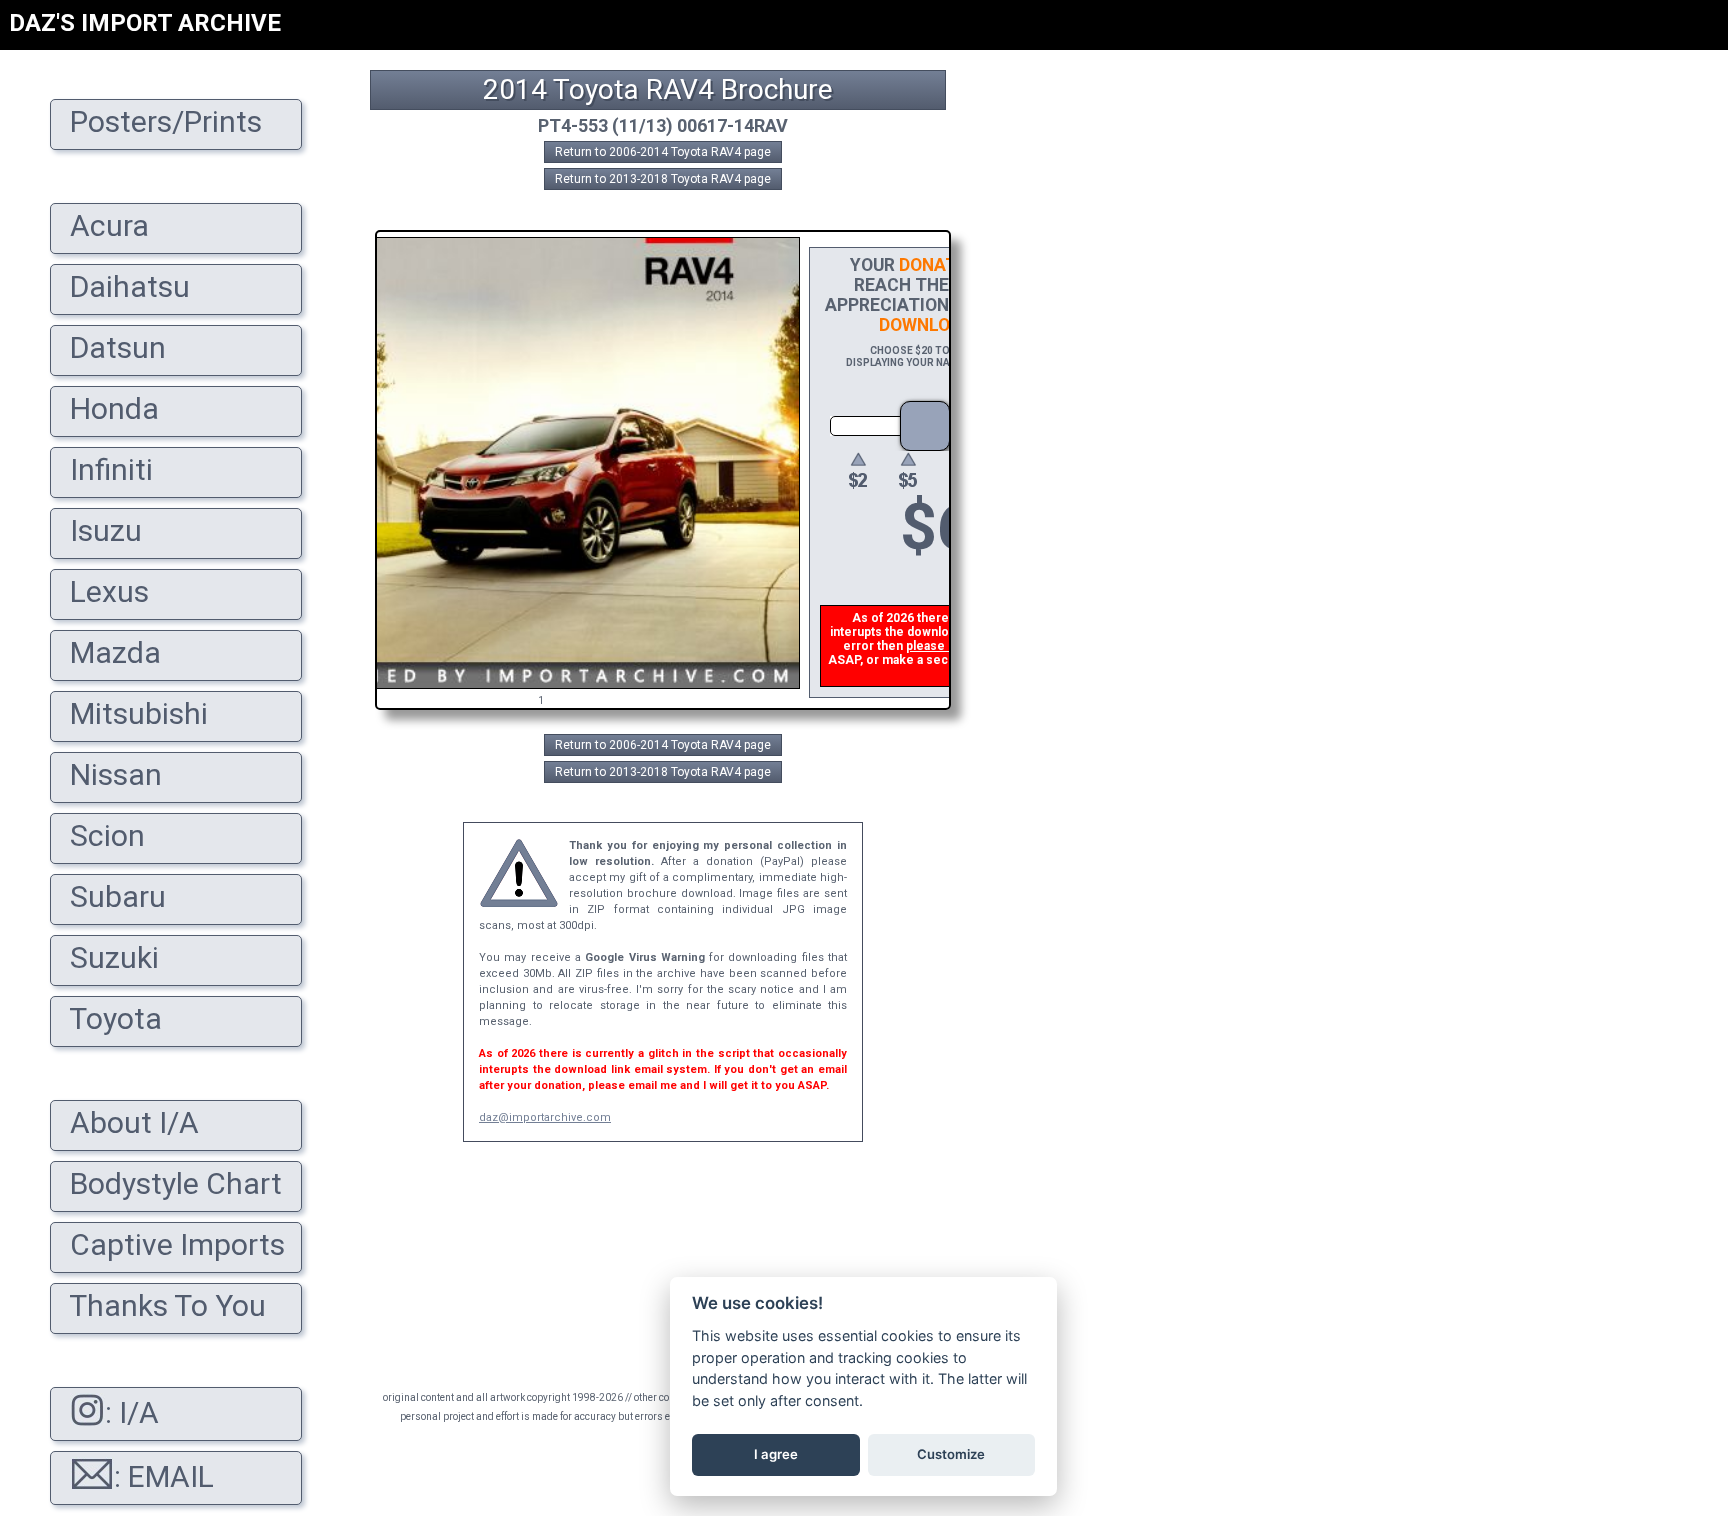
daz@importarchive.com (545, 1117)
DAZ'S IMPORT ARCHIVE (145, 23)
